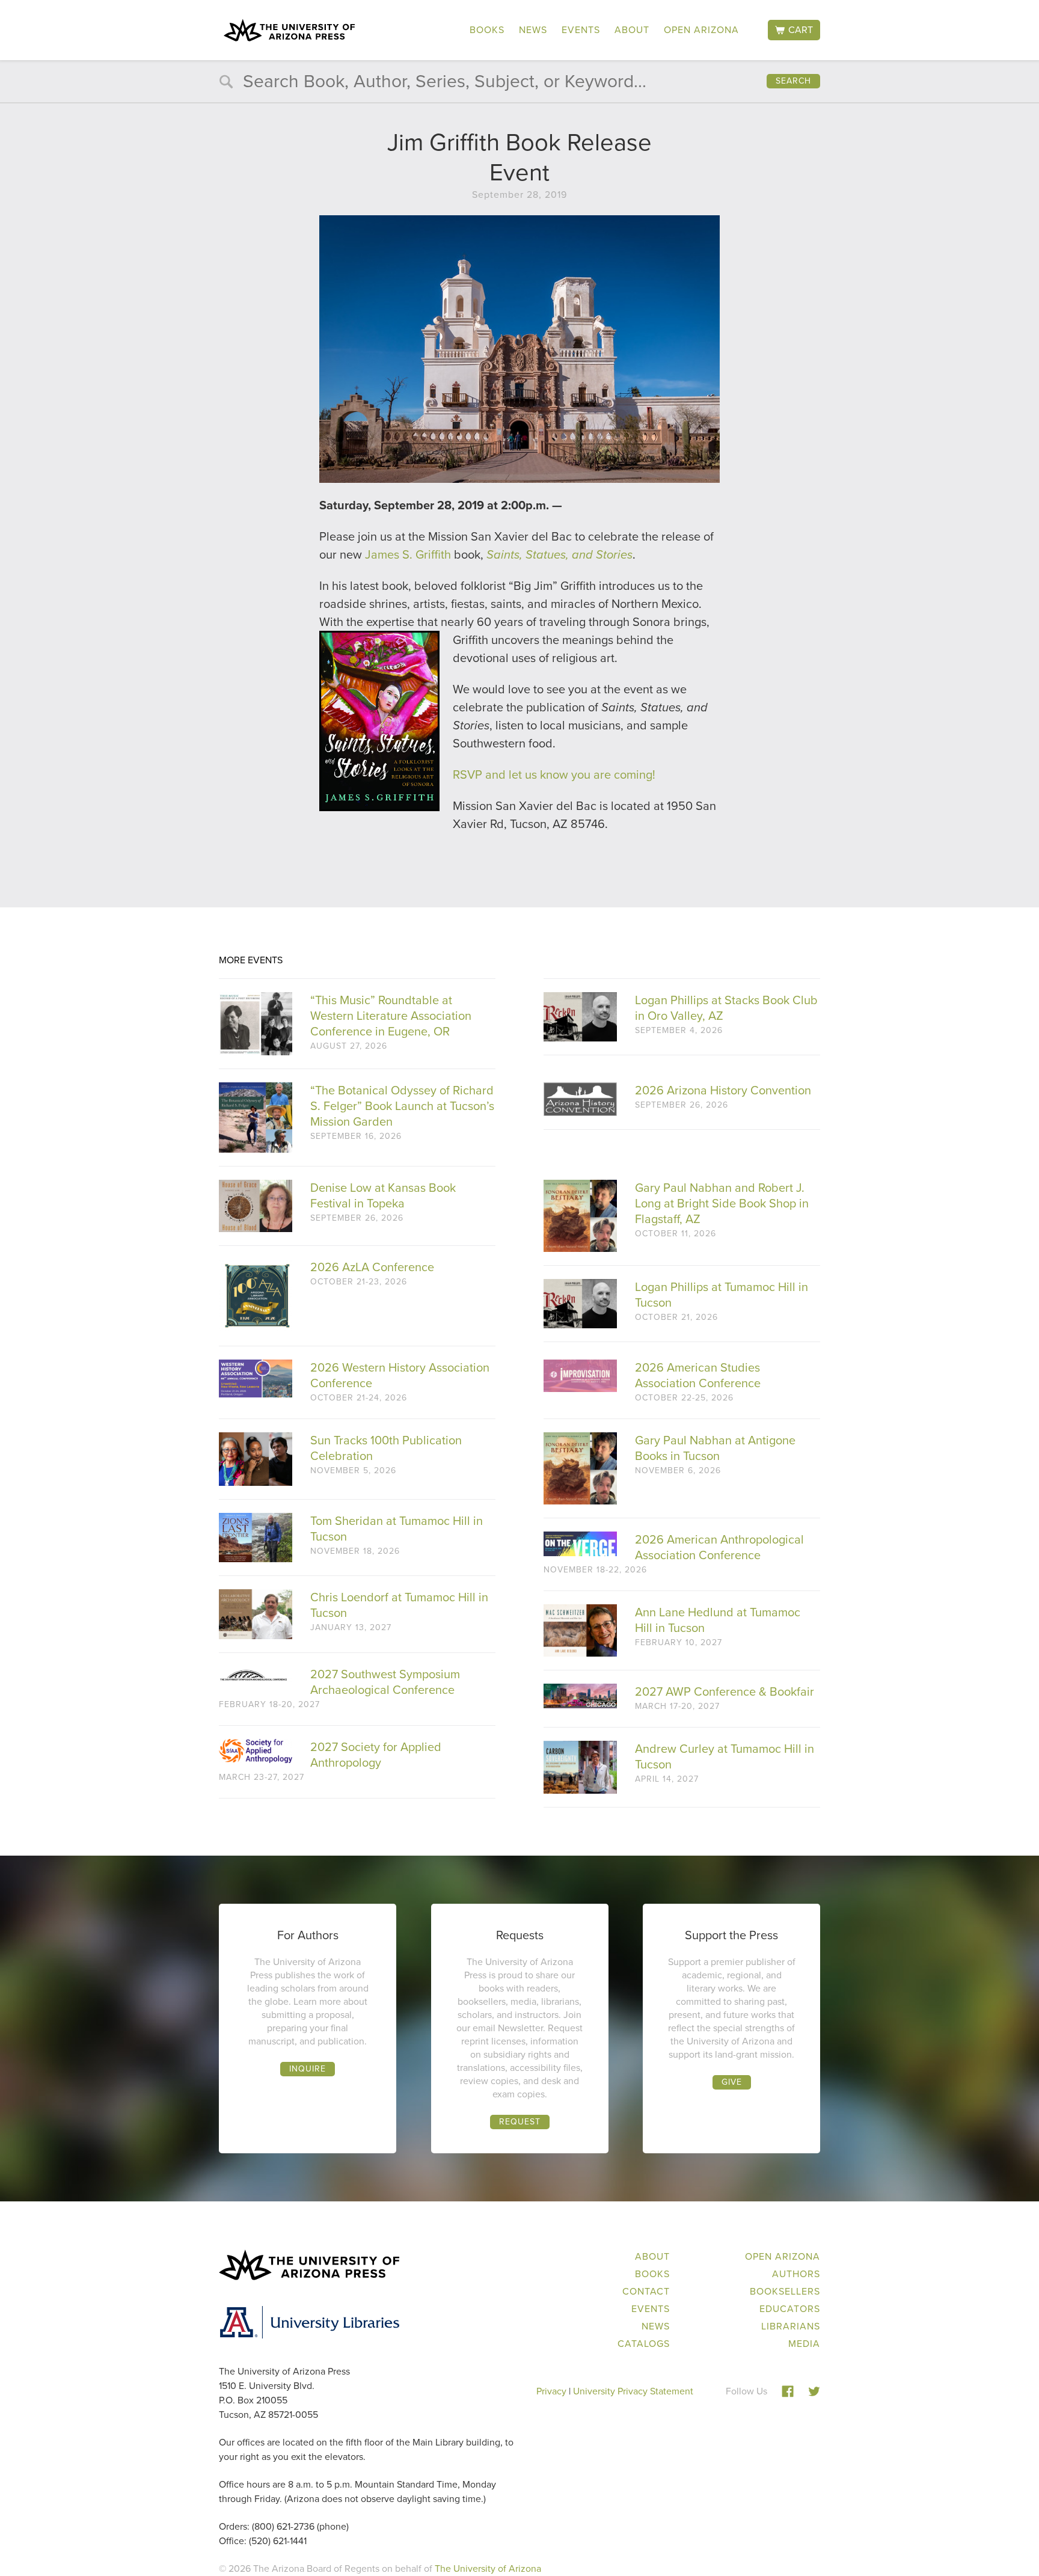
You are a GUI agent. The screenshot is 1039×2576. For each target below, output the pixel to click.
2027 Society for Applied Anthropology (376, 1755)
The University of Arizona (488, 2568)
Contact (646, 2291)
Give (732, 2082)
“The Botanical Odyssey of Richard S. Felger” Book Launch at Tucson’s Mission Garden (402, 1106)
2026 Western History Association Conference (400, 1375)
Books (487, 30)
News (533, 30)
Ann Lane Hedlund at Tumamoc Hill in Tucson (718, 1620)
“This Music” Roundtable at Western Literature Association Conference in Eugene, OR (391, 1016)
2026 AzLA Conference (372, 1267)
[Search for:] (519, 84)
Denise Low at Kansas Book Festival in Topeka (383, 1195)
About (632, 30)
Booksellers (785, 2291)
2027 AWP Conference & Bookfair (725, 1691)
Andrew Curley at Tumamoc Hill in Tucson (725, 1756)
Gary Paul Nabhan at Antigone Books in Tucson (715, 1448)
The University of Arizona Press (289, 30)
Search (793, 81)
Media (804, 2344)
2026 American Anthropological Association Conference (719, 1547)
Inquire (308, 2069)
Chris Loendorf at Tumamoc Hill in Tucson (399, 1605)
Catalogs (644, 2344)
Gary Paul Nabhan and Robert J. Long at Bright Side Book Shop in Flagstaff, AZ (722, 1203)
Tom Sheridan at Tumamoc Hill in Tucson (397, 1529)
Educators (790, 2309)
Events (581, 30)
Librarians (791, 2326)
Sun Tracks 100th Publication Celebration (386, 1448)
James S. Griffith (408, 554)
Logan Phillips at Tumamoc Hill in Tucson (722, 1295)
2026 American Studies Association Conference (698, 1375)
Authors (796, 2274)
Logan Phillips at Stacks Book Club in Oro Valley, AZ (726, 1008)
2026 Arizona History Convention (723, 1090)
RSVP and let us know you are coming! (554, 774)
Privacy (551, 2391)
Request (520, 2122)
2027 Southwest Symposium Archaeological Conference (385, 1682)
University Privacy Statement (633, 2391)
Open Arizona (701, 30)
